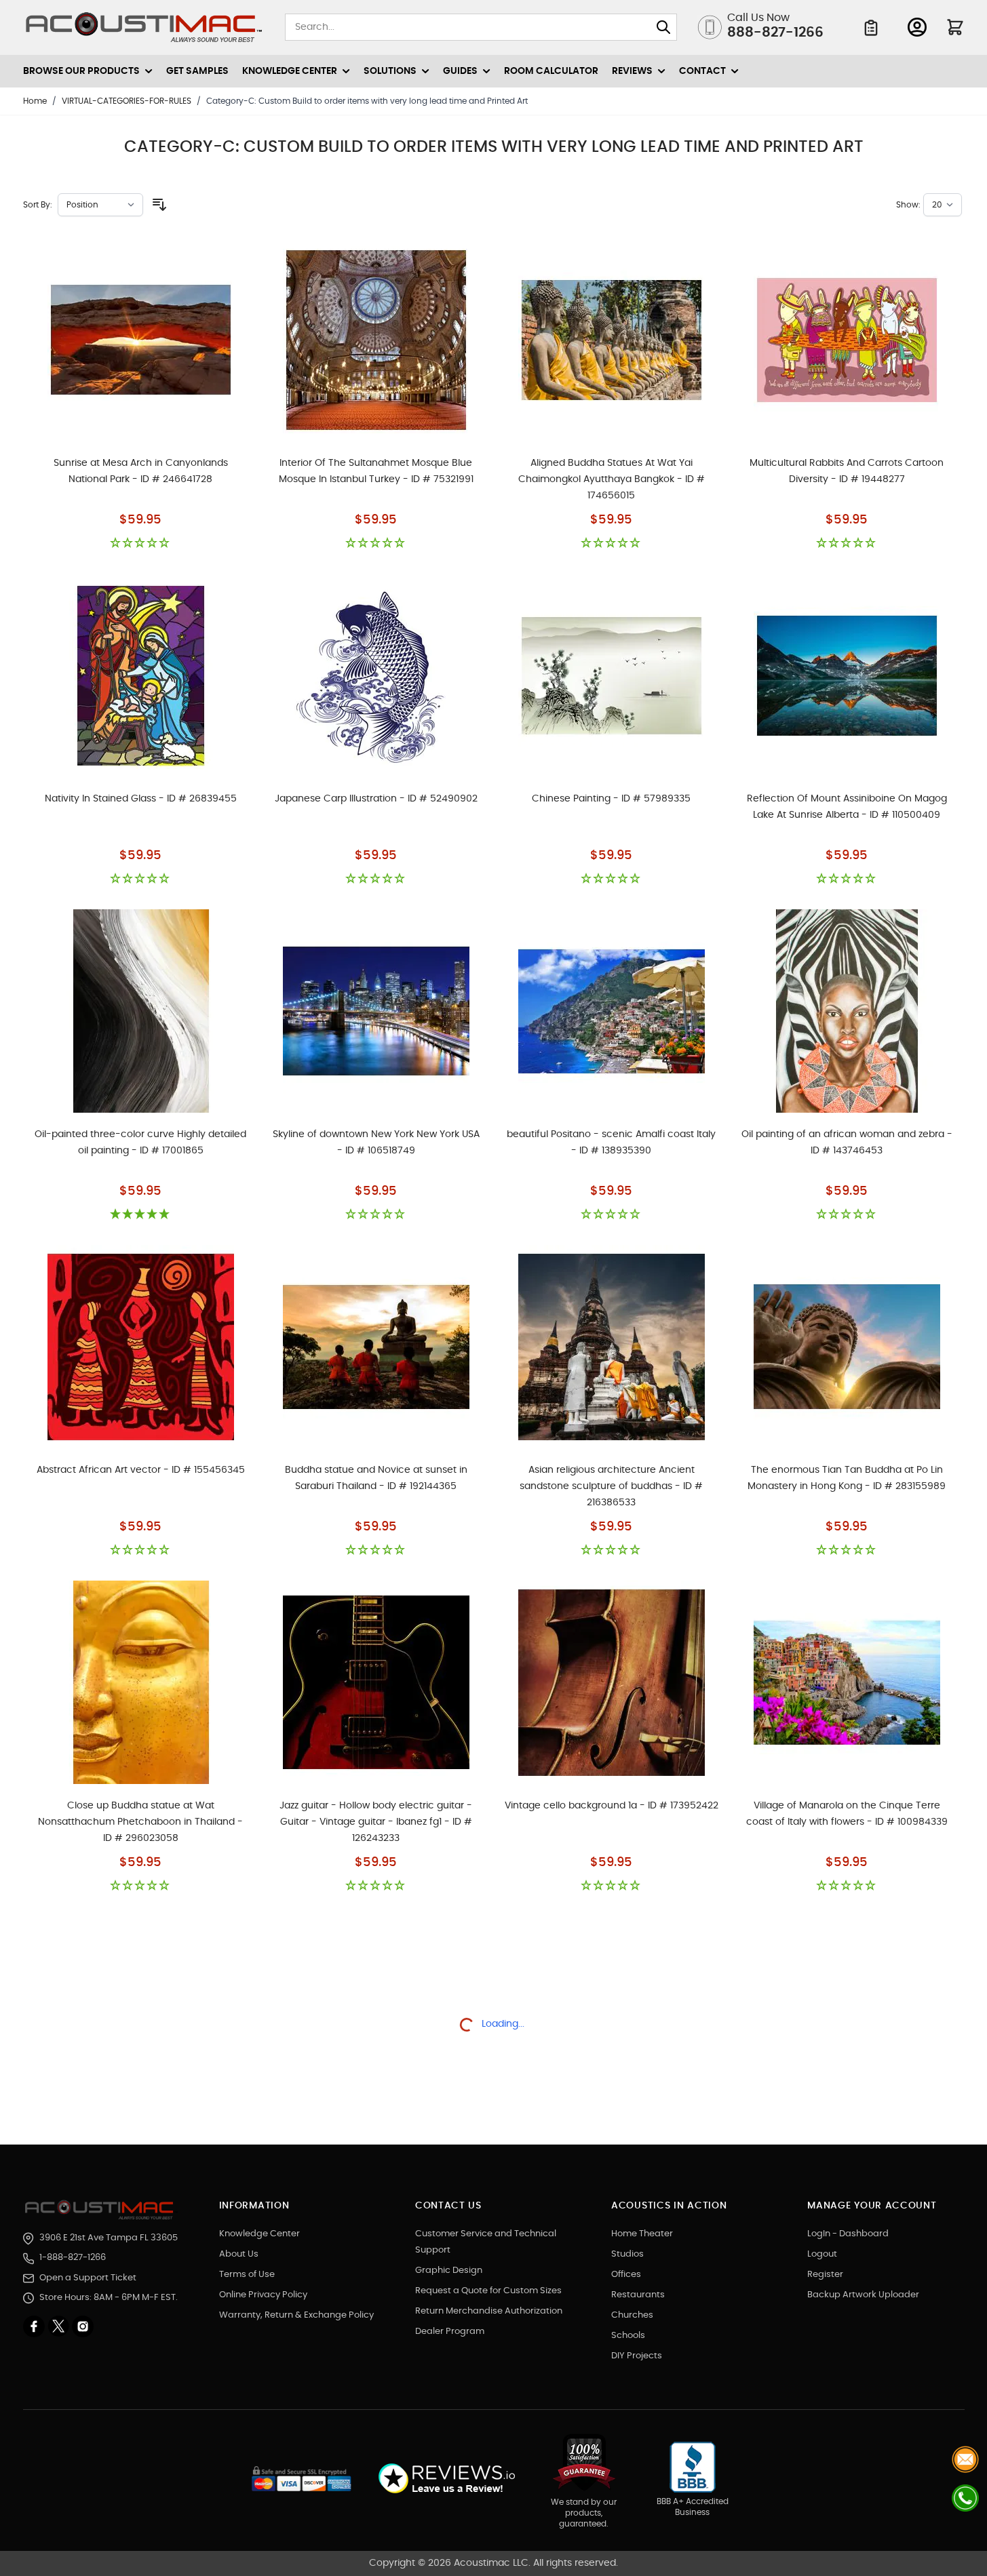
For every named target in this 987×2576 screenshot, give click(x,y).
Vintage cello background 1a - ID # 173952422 (612, 1806)
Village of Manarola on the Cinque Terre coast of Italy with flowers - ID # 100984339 (847, 1814)
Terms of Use (247, 2275)
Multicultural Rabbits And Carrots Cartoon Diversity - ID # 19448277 (847, 471)
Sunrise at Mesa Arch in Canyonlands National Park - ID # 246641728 (141, 471)
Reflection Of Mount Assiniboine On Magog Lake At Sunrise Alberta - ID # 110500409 (847, 807)
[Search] (663, 27)
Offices (626, 2275)
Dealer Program (450, 2332)
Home (35, 101)
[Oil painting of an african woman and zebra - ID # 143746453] (847, 1011)
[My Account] (917, 27)
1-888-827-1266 (73, 2258)
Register (825, 2275)
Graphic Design (449, 2271)
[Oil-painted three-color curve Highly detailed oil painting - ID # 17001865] (141, 1011)
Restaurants (638, 2295)
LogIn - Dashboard (848, 2234)
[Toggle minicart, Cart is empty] (955, 27)
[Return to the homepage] (101, 2210)
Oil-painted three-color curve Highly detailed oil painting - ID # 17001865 (140, 1143)
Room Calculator (551, 71)
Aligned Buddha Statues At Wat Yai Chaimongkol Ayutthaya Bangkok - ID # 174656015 (612, 479)
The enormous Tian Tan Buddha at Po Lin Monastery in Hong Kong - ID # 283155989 (847, 1478)
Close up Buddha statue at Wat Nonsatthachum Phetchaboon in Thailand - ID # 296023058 (140, 1822)
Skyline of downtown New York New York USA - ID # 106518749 (376, 1143)
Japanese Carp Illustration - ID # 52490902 (376, 799)
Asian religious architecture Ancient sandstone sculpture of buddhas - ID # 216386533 (611, 1486)
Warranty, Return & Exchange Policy (296, 2315)
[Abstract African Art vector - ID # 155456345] (141, 1347)
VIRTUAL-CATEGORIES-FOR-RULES (127, 101)
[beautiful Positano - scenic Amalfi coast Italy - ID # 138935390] (612, 1011)
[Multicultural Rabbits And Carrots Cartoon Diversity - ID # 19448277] (847, 340)
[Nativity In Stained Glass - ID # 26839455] (141, 675)
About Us (239, 2254)
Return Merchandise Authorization (489, 2311)
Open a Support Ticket (88, 2278)
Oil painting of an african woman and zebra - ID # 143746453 (847, 1143)
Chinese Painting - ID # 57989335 (611, 799)
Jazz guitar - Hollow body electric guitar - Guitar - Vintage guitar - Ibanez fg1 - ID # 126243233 (376, 1822)
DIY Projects (637, 2356)
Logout (822, 2254)
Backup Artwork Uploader (863, 2295)
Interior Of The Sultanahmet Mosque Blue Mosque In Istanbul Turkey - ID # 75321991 (376, 471)
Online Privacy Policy (263, 2295)
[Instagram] (83, 2326)
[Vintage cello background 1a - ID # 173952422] (612, 1682)
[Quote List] (871, 28)
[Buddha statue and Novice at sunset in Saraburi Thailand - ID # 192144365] (376, 1347)
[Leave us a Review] (446, 2479)
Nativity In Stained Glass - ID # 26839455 (141, 799)
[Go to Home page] (144, 27)
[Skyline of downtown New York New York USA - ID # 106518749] (376, 1011)
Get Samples (197, 71)
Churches (632, 2315)
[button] (141, 543)
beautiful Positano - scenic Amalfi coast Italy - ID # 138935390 (611, 1143)
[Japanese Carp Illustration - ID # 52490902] (376, 675)
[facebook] (35, 2326)
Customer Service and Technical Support (486, 2242)
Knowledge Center (259, 2234)
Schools (628, 2336)
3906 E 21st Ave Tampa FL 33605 (109, 2238)
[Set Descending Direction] (159, 205)
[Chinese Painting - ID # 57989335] (612, 675)
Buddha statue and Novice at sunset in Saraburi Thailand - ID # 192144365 (376, 1478)
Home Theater (642, 2234)
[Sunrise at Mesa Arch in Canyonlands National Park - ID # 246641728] (141, 340)
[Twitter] (60, 2326)
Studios (627, 2254)
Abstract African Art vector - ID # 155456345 (141, 1470)
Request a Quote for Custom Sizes (488, 2291)
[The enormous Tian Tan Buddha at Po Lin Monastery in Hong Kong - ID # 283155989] (847, 1347)
